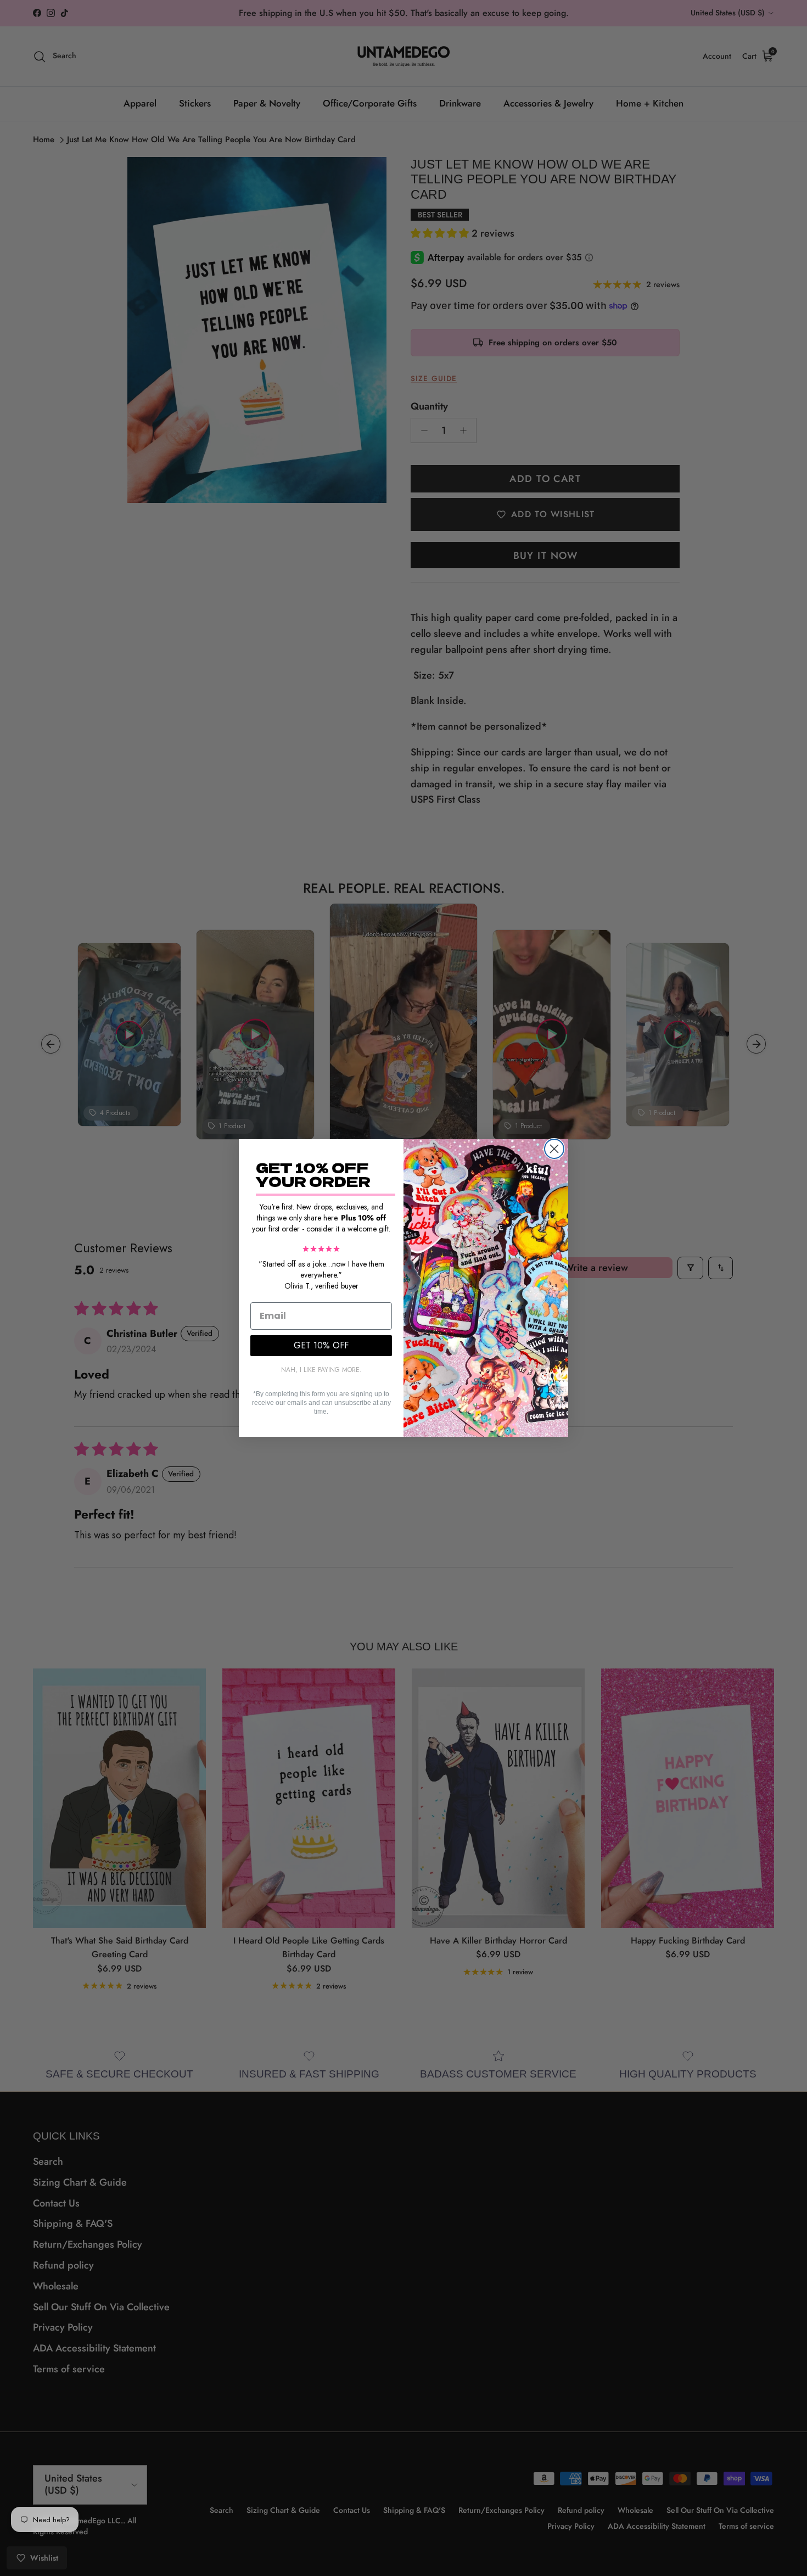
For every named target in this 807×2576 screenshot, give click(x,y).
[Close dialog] (554, 1149)
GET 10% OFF (321, 1345)
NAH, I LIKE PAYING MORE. (321, 1370)
